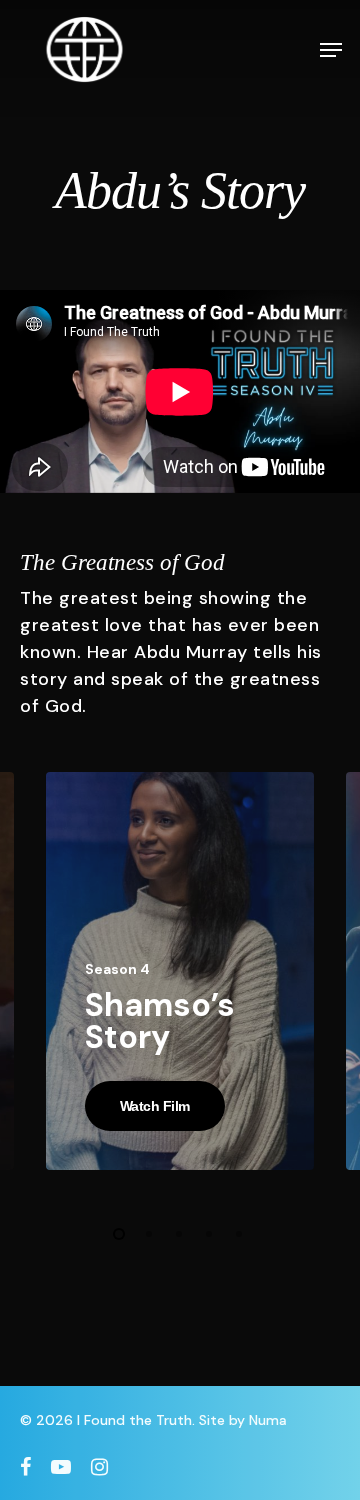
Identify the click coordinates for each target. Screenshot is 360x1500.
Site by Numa (243, 1420)
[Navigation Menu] (331, 50)
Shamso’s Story (160, 1021)
